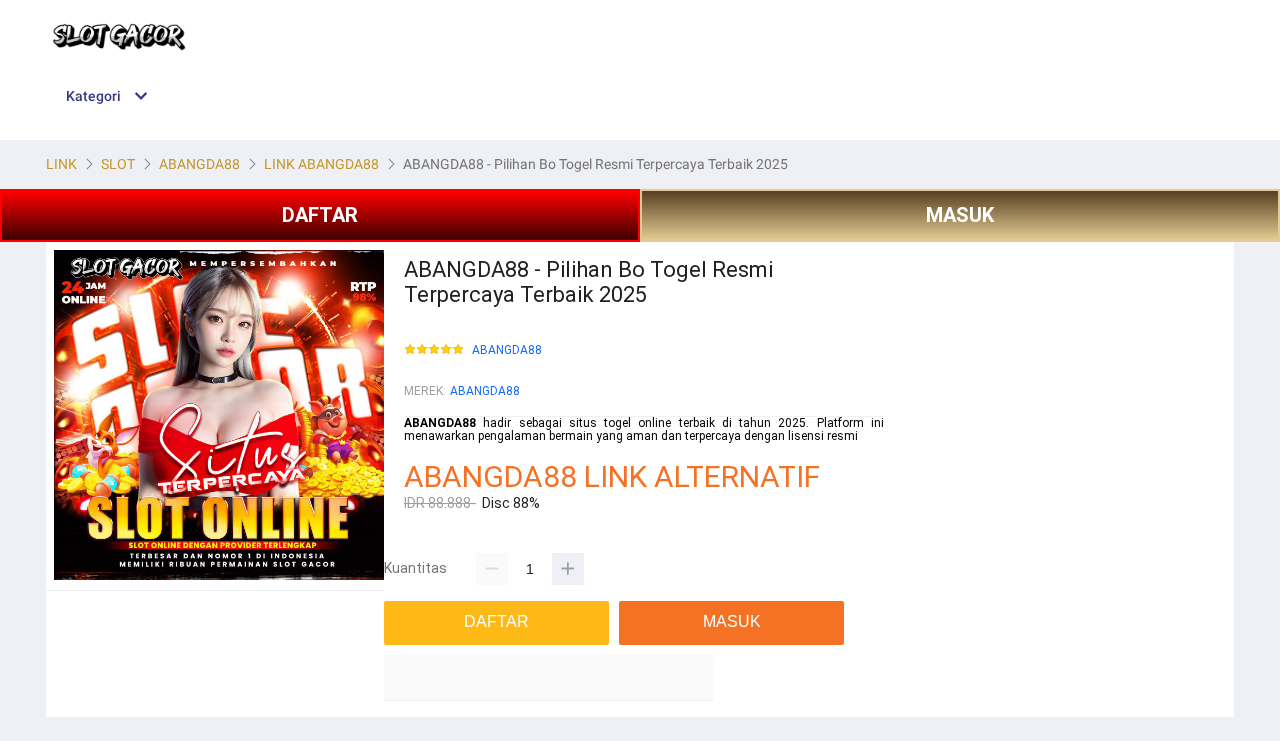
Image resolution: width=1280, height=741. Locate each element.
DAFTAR (320, 215)
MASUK (960, 215)
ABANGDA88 (507, 350)
